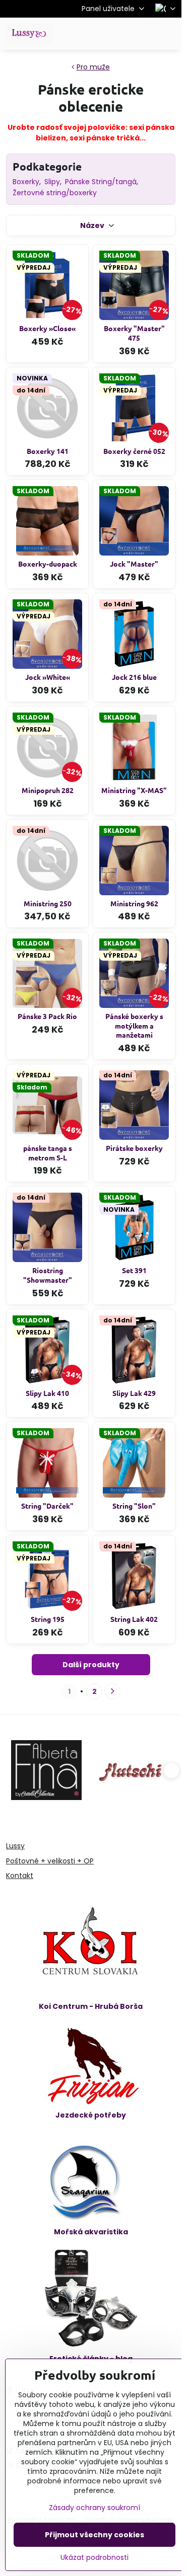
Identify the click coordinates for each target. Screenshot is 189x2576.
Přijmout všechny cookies (94, 2535)
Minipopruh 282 (48, 790)
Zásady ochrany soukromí (94, 2508)
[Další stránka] (112, 1691)
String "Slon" (134, 1506)
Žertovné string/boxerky (55, 193)
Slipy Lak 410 (47, 1393)
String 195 (48, 1619)
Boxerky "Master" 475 (134, 333)
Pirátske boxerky (134, 1148)
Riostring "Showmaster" (48, 1275)
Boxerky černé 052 (134, 451)
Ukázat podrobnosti (94, 2558)
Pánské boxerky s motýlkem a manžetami (134, 1025)
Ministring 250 (48, 903)
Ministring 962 (134, 903)
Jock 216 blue (134, 677)
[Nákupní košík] (145, 34)
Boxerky (26, 182)
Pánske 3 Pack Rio (47, 1016)
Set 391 (134, 1270)
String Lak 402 (134, 1619)
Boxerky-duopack (48, 564)
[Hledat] (121, 34)
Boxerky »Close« (47, 328)
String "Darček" (47, 1506)
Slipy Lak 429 (134, 1393)
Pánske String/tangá (101, 182)
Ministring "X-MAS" (134, 790)
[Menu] (169, 34)
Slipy (52, 182)
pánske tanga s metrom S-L (48, 1153)
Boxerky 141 (48, 451)
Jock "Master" (134, 564)
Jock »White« (48, 677)
